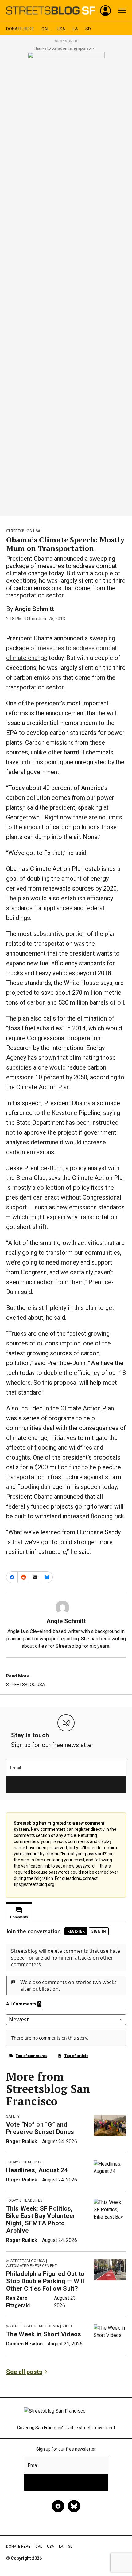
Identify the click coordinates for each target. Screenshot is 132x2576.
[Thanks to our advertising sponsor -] (66, 282)
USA (61, 29)
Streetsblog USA (23, 531)
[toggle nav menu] (122, 11)
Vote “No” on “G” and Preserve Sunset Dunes (40, 2128)
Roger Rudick (22, 2141)
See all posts (24, 2372)
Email (16, 1768)
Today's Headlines (24, 2162)
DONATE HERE (20, 29)
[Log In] (106, 11)
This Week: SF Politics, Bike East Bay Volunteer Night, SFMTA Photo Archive (41, 2219)
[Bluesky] (74, 2506)
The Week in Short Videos (44, 2334)
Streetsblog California (35, 2326)
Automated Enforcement (32, 2266)
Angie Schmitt (34, 609)
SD (88, 29)
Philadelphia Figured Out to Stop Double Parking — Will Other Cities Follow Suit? (45, 2281)
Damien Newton (24, 2344)
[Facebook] (58, 2506)
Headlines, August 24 (37, 2170)
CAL (45, 29)
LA (75, 29)
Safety (13, 2116)
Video (68, 2326)
